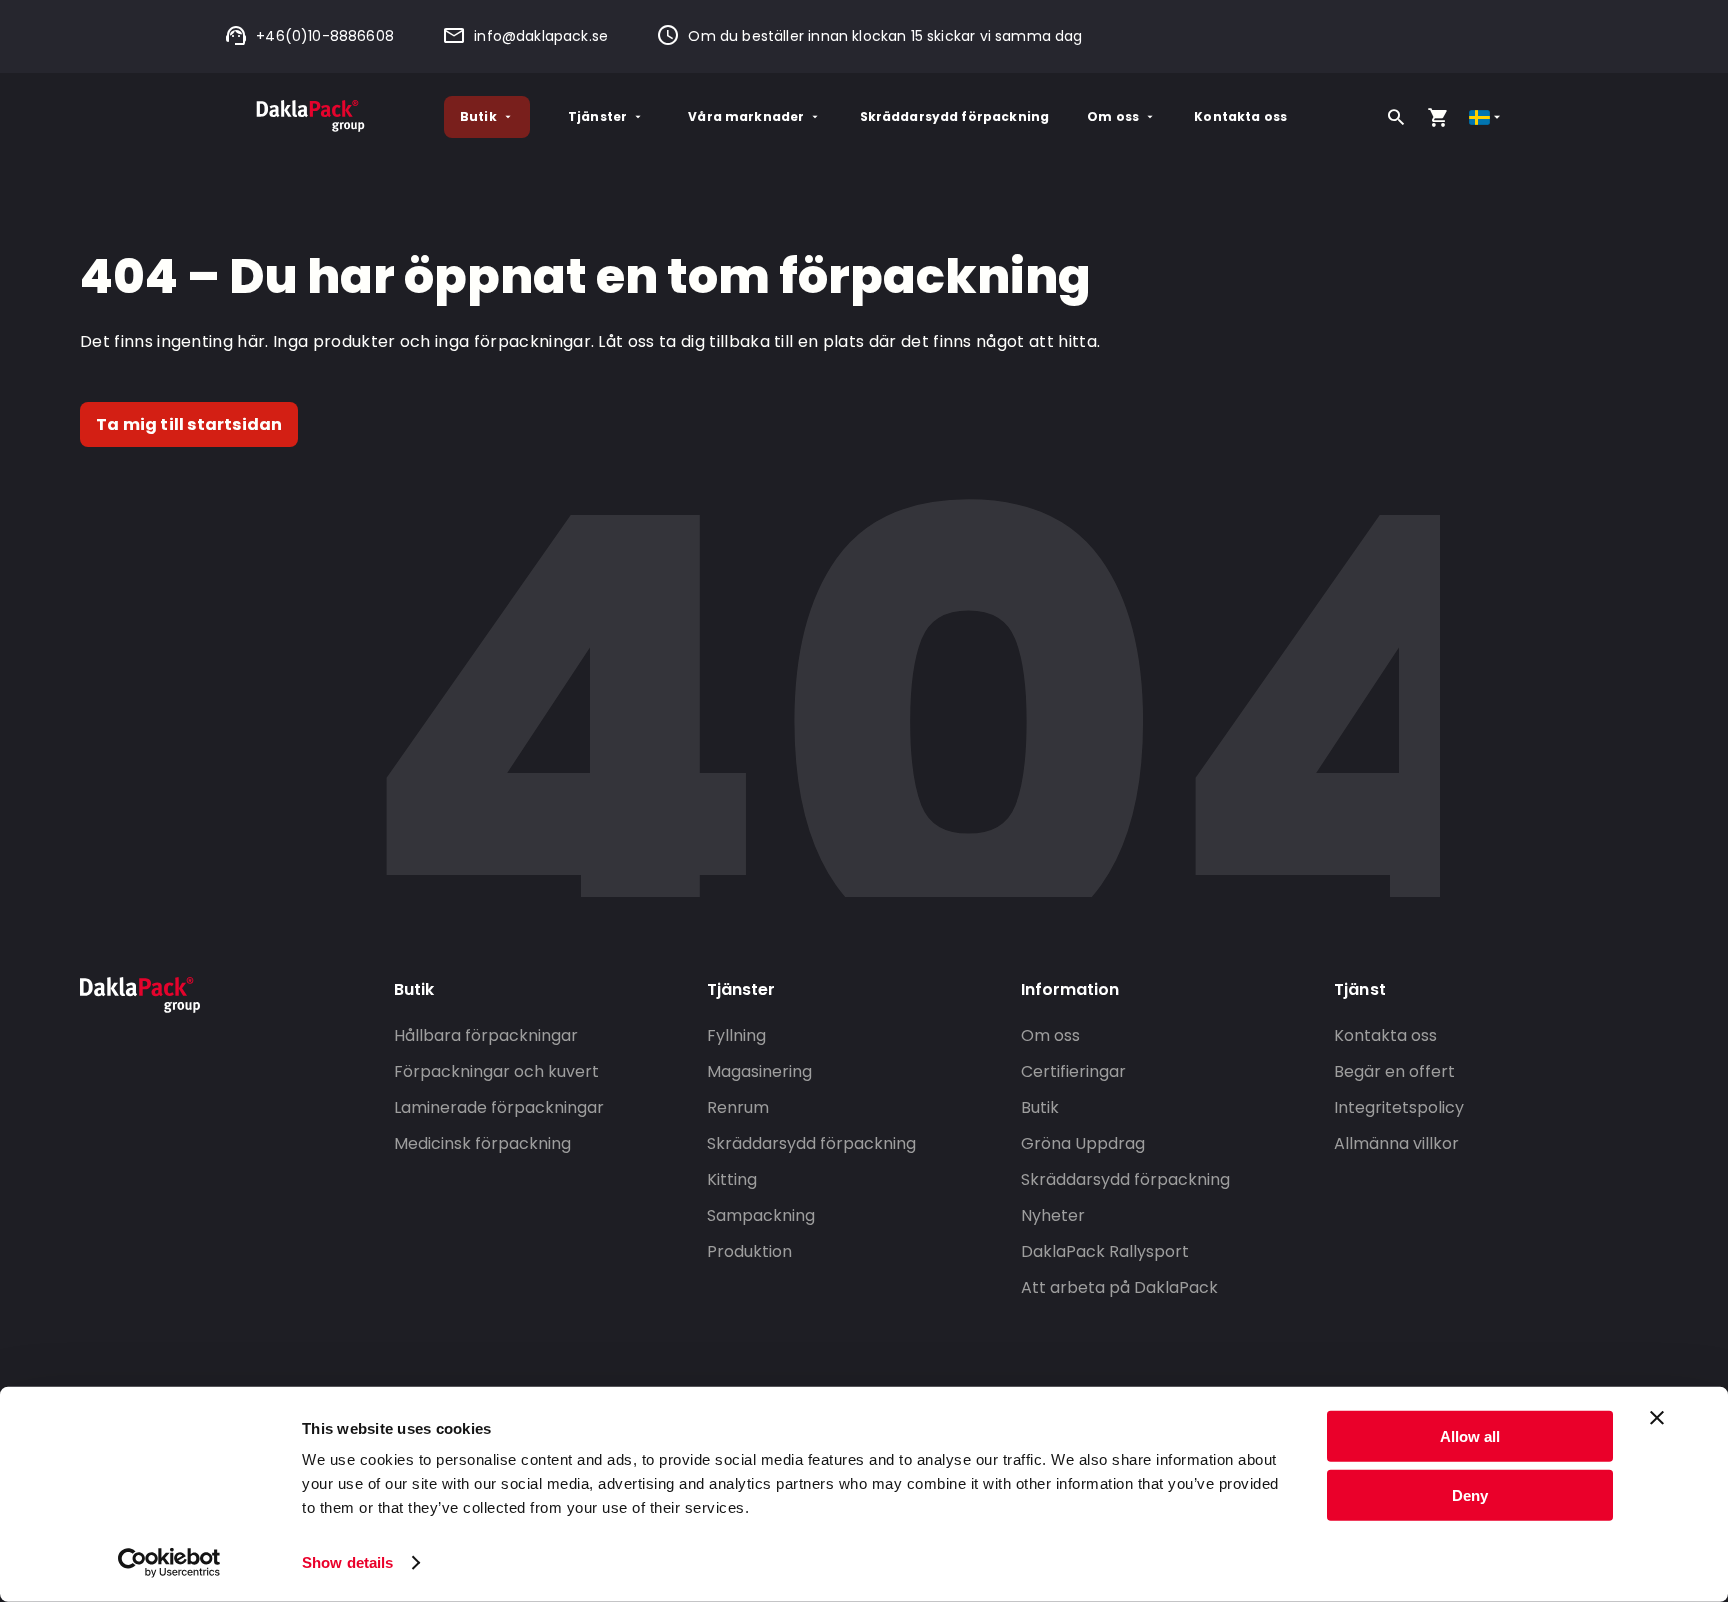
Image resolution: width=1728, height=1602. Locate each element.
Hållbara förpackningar (486, 1035)
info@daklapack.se (541, 36)
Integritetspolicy (1399, 1107)
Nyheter (1053, 1215)
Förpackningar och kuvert (496, 1071)
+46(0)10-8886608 (325, 36)
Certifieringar (1073, 1071)
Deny (1470, 1494)
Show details (347, 1562)
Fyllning (736, 1035)
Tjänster (597, 116)
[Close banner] (1657, 1418)
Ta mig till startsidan (189, 424)
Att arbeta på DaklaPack (1119, 1287)
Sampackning (761, 1215)
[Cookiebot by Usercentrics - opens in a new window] (169, 1563)
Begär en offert (1394, 1071)
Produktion (749, 1251)
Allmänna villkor (1396, 1143)
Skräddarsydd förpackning (955, 116)
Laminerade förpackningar (499, 1107)
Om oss (1113, 116)
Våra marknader (746, 116)
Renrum (738, 1107)
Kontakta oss (1240, 116)
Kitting (732, 1179)
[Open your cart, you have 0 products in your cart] (1438, 117)
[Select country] (1486, 117)
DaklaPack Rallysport (1105, 1251)
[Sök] (1396, 117)
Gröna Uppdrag (1083, 1143)
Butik (478, 116)
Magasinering (759, 1071)
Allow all (1470, 1436)
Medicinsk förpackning (482, 1143)
